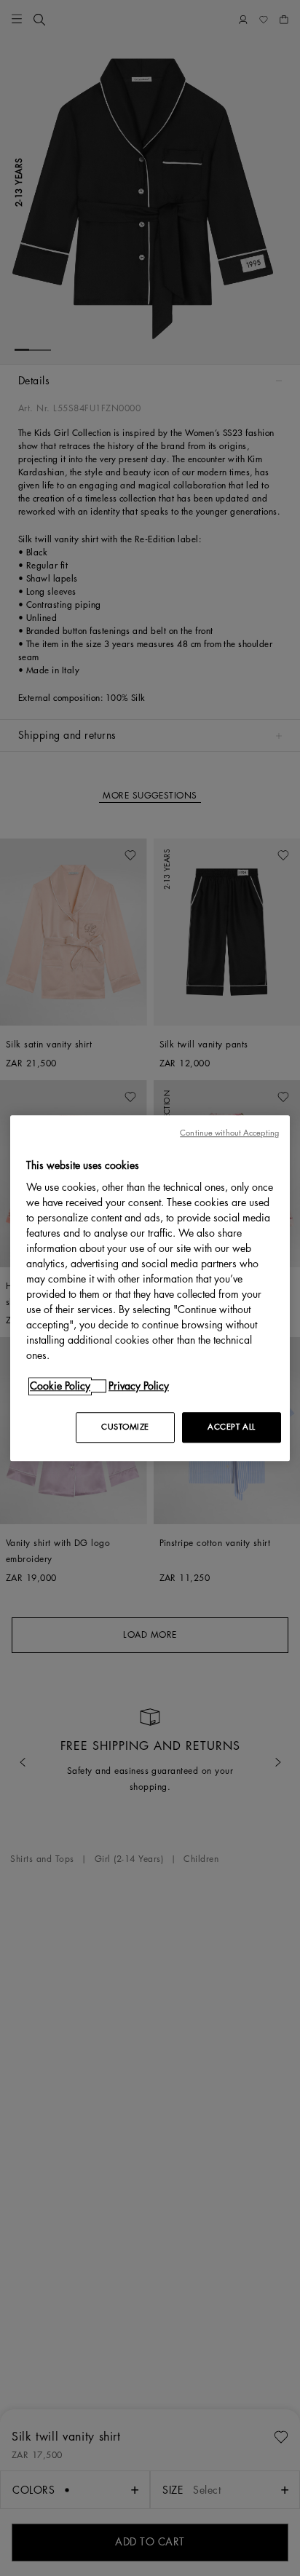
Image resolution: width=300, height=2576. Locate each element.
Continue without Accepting (229, 1133)
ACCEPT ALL (232, 1427)
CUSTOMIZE (125, 1427)
